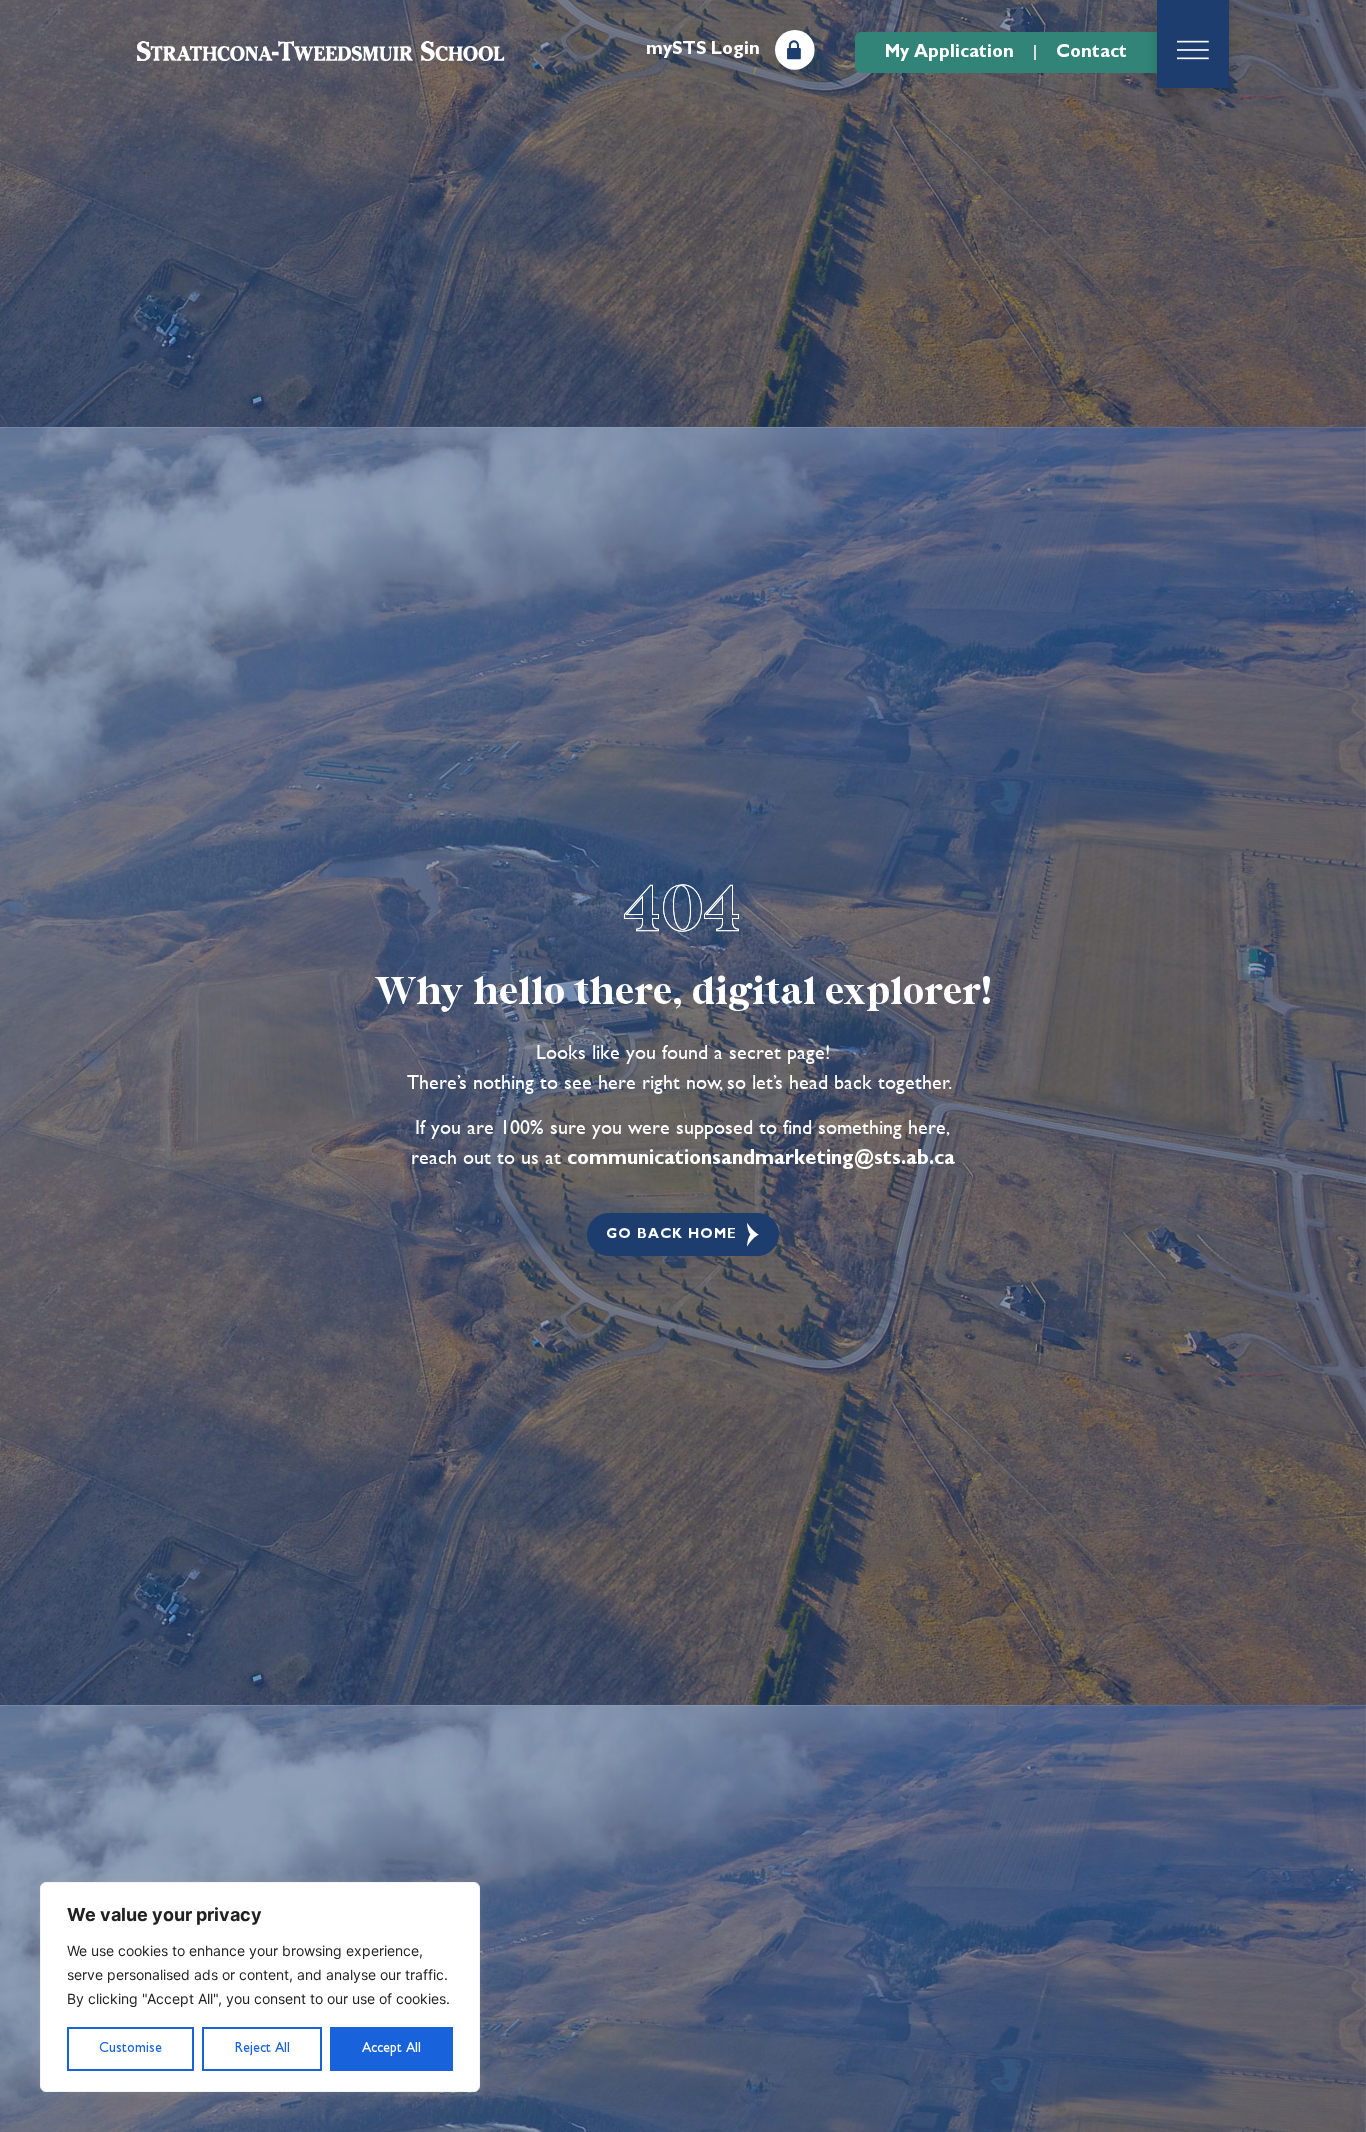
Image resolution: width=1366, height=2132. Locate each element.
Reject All (262, 2048)
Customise (130, 2048)
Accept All (391, 2048)
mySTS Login (703, 49)
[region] (260, 1987)
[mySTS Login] (795, 50)
